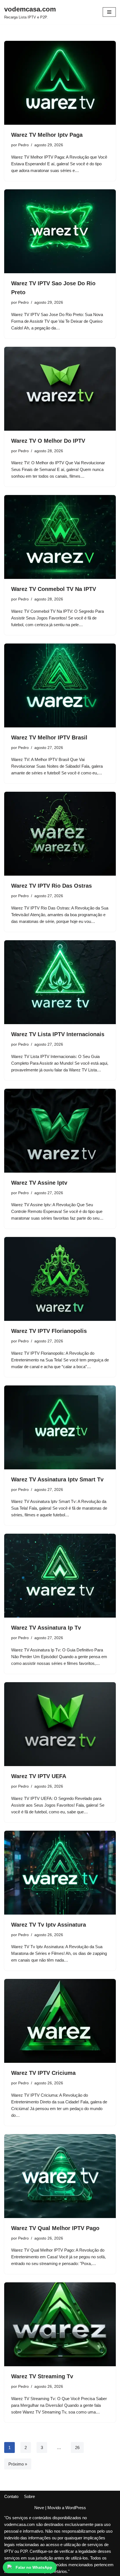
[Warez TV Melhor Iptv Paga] (60, 83)
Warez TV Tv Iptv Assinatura (49, 1925)
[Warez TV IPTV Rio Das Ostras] (60, 834)
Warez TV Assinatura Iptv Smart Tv (57, 1479)
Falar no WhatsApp (34, 2567)
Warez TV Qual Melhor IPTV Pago (55, 2228)
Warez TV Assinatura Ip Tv (46, 1628)
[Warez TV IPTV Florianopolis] (60, 1279)
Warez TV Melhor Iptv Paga (47, 135)
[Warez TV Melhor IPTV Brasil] (60, 685)
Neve (39, 2508)
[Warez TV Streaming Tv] (60, 2324)
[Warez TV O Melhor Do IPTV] (60, 389)
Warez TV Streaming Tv (42, 2376)
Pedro (23, 145)
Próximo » (18, 2464)
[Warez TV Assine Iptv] (60, 1131)
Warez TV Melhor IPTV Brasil (49, 737)
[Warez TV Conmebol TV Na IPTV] (60, 537)
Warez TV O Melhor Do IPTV (48, 441)
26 (77, 2447)
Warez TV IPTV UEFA (39, 1776)
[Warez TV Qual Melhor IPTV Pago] (60, 2176)
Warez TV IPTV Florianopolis (49, 1331)
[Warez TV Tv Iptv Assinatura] (60, 1873)
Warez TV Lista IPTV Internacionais (58, 1034)
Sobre (29, 2496)
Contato (11, 2496)
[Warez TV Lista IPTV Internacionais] (60, 982)
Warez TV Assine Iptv (39, 1183)
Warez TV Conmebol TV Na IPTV (54, 589)
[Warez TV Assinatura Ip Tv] (60, 1576)
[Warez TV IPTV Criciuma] (60, 2021)
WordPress (76, 2508)
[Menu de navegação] (109, 12)
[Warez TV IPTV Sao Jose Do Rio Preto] (60, 231)
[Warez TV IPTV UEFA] (60, 1724)
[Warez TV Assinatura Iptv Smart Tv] (60, 1427)
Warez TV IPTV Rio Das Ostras (51, 886)
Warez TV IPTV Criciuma (43, 2073)
